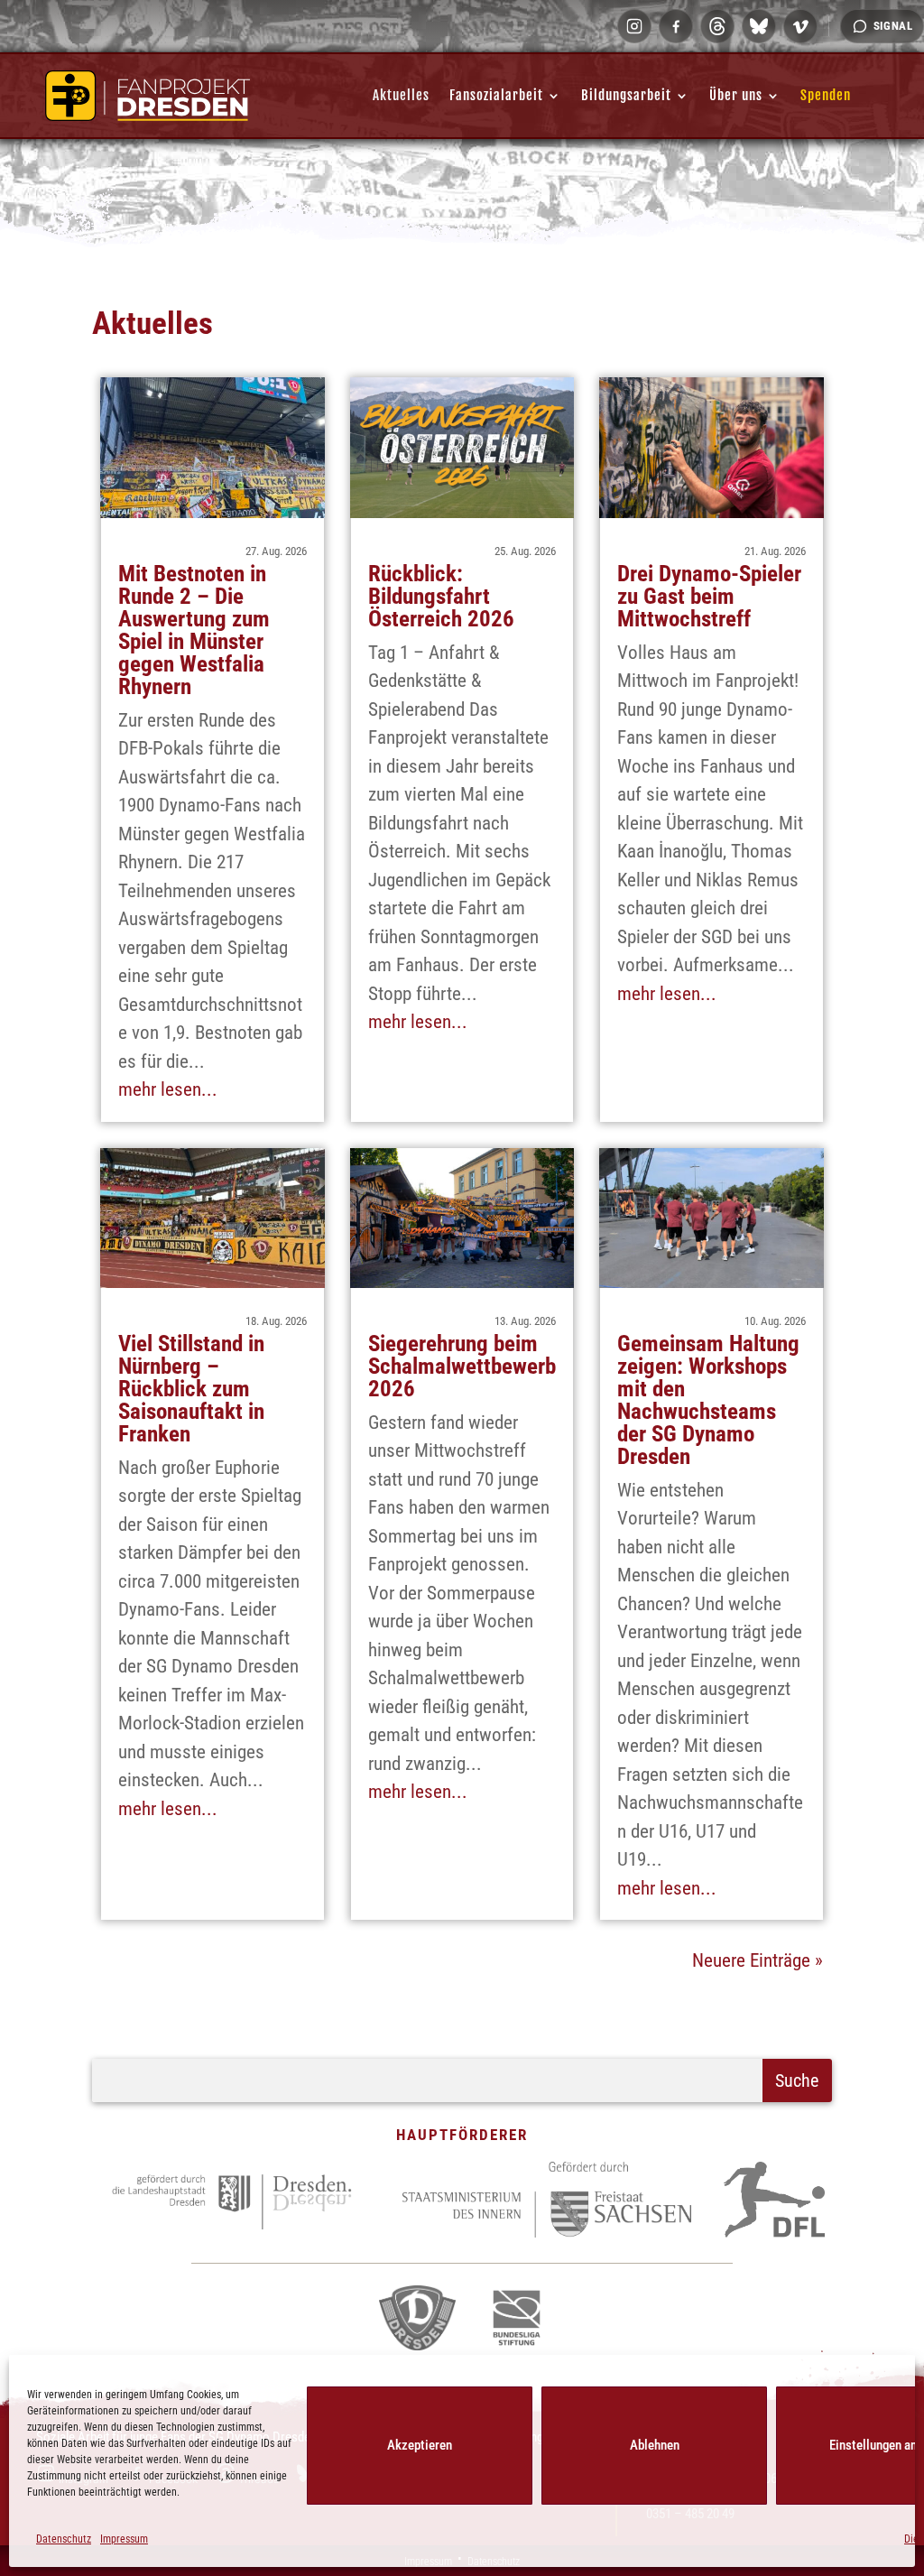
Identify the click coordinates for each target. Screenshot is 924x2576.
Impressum (124, 2539)
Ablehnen (655, 2445)
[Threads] (717, 26)
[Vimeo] (800, 26)
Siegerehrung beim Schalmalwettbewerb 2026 (462, 1366)
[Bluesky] (759, 26)
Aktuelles (401, 95)
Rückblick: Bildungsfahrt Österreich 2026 (441, 596)
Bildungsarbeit (626, 95)
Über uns (736, 95)
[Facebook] (676, 26)
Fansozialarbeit (496, 95)
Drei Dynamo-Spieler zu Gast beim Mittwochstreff (709, 596)
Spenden (826, 95)
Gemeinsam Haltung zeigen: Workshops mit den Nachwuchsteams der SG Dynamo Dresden (708, 1400)
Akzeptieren (420, 2445)
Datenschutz (64, 2539)
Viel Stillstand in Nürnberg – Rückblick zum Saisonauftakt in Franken (191, 1389)
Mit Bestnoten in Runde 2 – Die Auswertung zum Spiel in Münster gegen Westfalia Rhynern (194, 630)
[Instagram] (634, 26)
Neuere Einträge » (758, 1960)
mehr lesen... (168, 1089)
